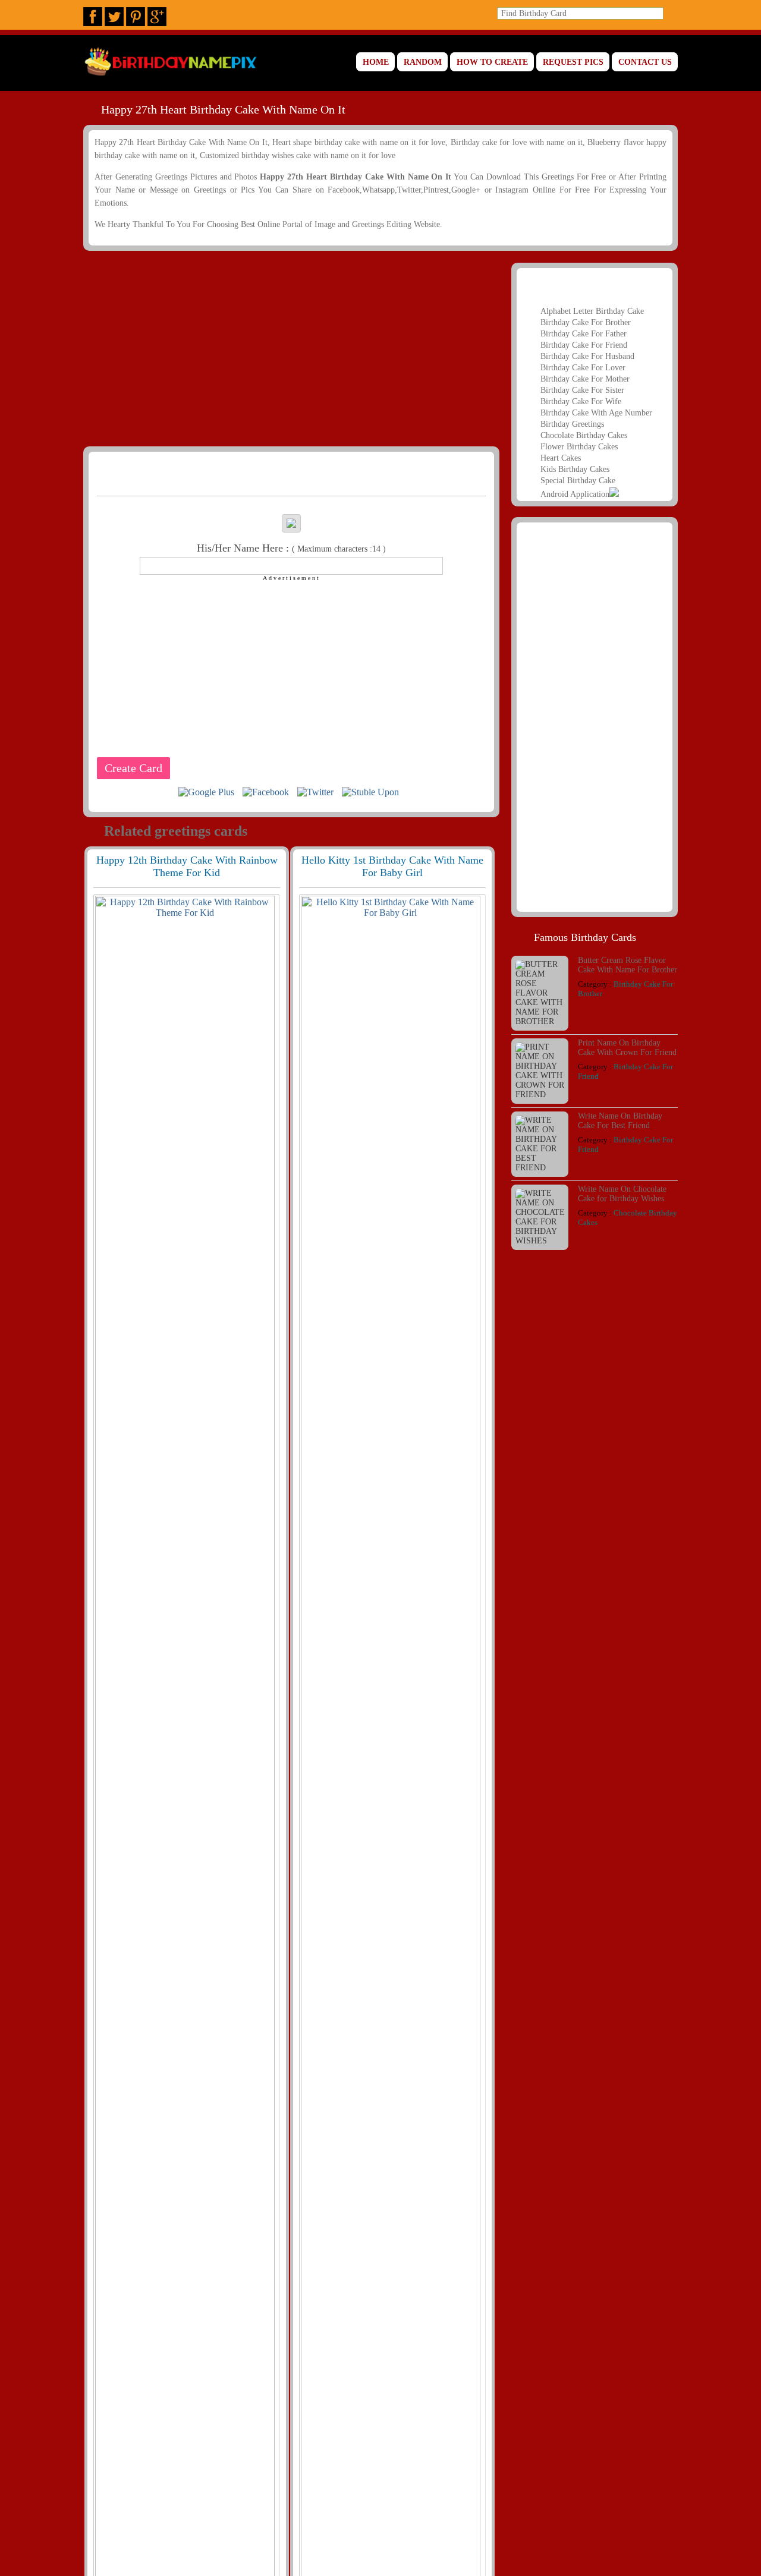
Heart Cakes (561, 458)
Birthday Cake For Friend (584, 345)
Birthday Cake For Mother (585, 379)
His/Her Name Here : (291, 548)
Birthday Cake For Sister (582, 390)
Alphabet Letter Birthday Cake (592, 311)
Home (376, 62)
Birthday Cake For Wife (581, 401)
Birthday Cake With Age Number (596, 413)
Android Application (575, 494)
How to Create (492, 62)
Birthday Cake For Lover (583, 368)
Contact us (645, 62)
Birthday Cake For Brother (586, 322)
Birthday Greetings (572, 424)
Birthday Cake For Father (584, 334)
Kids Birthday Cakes (575, 469)
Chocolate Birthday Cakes (584, 435)
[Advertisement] (290, 348)
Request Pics (573, 62)
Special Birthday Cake (578, 481)
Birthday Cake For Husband (587, 356)
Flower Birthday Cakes (579, 447)
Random (423, 62)
